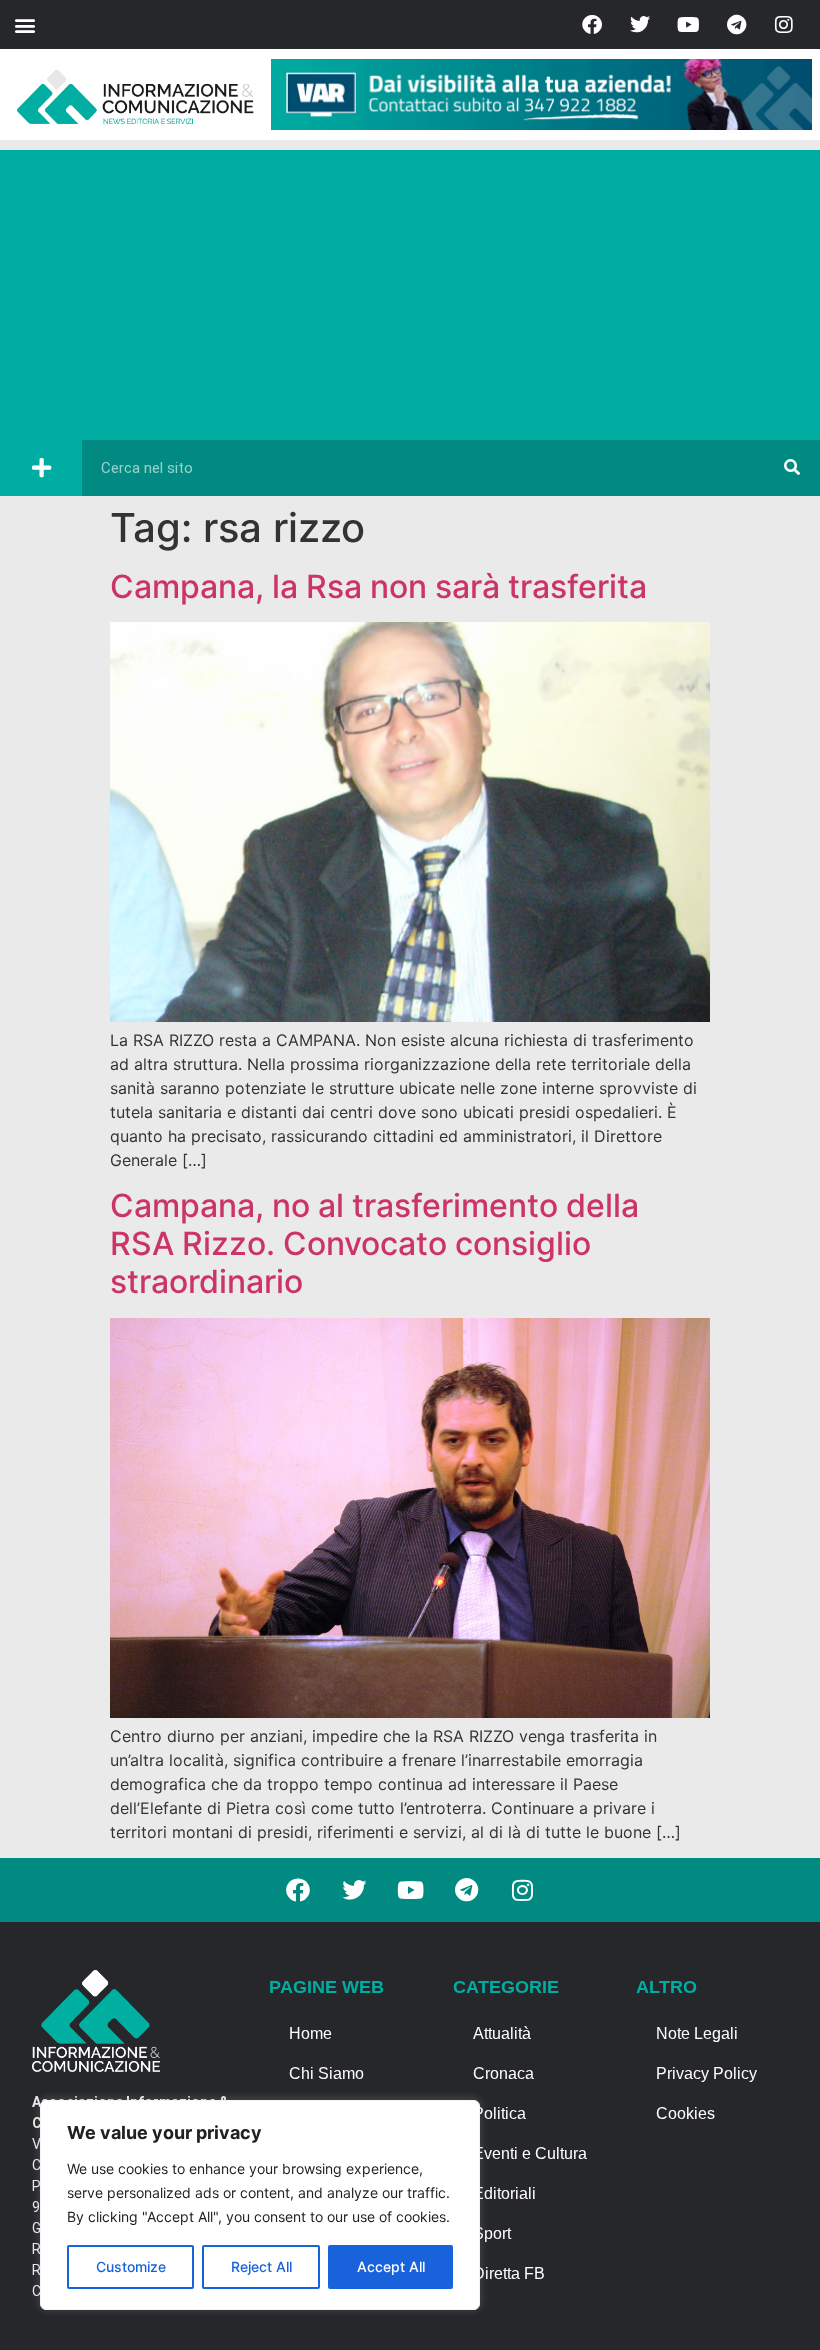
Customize (131, 2266)
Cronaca (503, 2073)
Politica (499, 2113)
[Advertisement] (410, 290)
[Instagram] (784, 25)
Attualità (502, 2033)
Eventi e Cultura (530, 2153)
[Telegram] (736, 25)
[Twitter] (640, 25)
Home (310, 2033)
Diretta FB (509, 2273)
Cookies (685, 2113)
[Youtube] (688, 25)
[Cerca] (792, 468)
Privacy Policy (706, 2073)
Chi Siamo (326, 2073)
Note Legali (697, 2033)
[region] (260, 2205)
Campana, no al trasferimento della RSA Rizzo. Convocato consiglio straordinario (374, 1244)
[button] (24, 24)
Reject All (261, 2266)
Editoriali (504, 2193)
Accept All (391, 2266)
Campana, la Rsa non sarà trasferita (378, 586)
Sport (492, 2233)
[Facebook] (592, 25)
